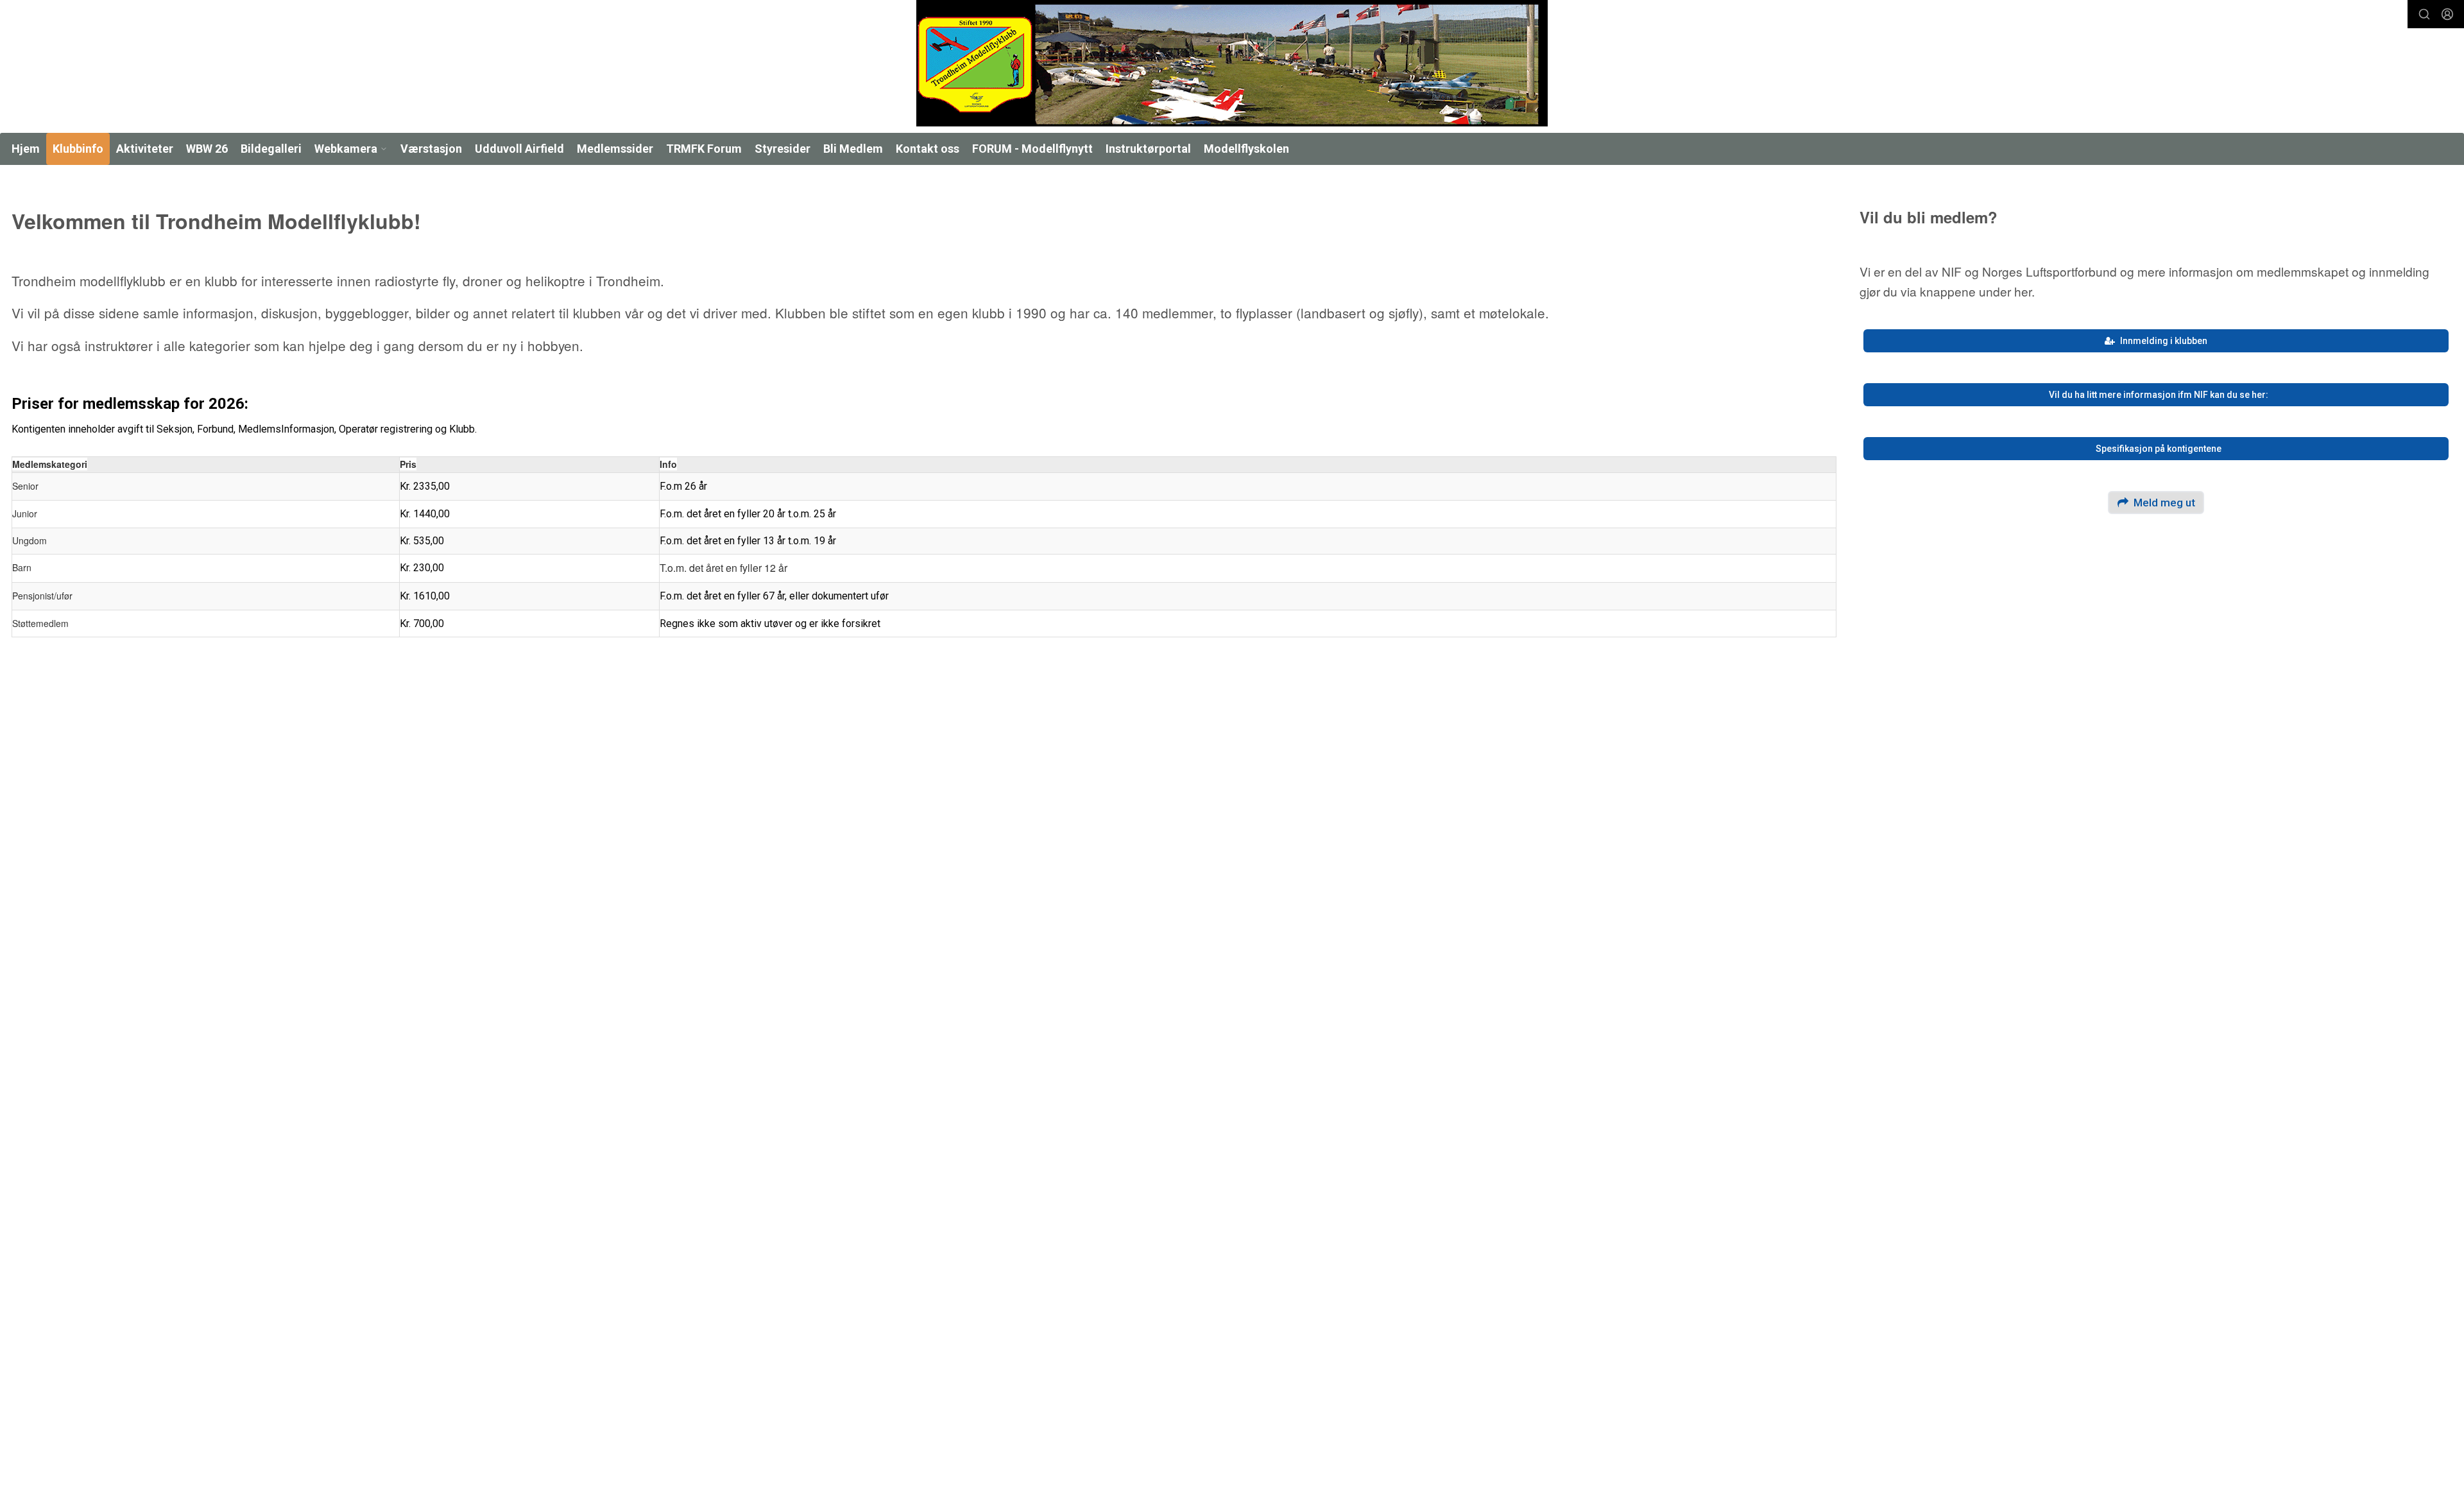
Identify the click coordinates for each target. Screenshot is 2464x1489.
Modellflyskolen (1246, 149)
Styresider (783, 149)
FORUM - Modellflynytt (1032, 149)
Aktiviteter (145, 149)
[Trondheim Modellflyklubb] (1232, 63)
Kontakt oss (928, 149)
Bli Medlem (853, 149)
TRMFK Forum (704, 149)
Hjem (26, 149)
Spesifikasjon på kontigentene (2159, 449)
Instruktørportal (1148, 149)
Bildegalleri (271, 149)
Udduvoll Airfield (519, 149)
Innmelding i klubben (2164, 341)
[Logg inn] (2447, 14)
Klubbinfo (78, 149)
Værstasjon (431, 149)
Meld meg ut (2164, 503)
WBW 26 (207, 149)
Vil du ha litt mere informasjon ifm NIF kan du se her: (2159, 395)
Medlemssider (615, 149)
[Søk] (2424, 14)
